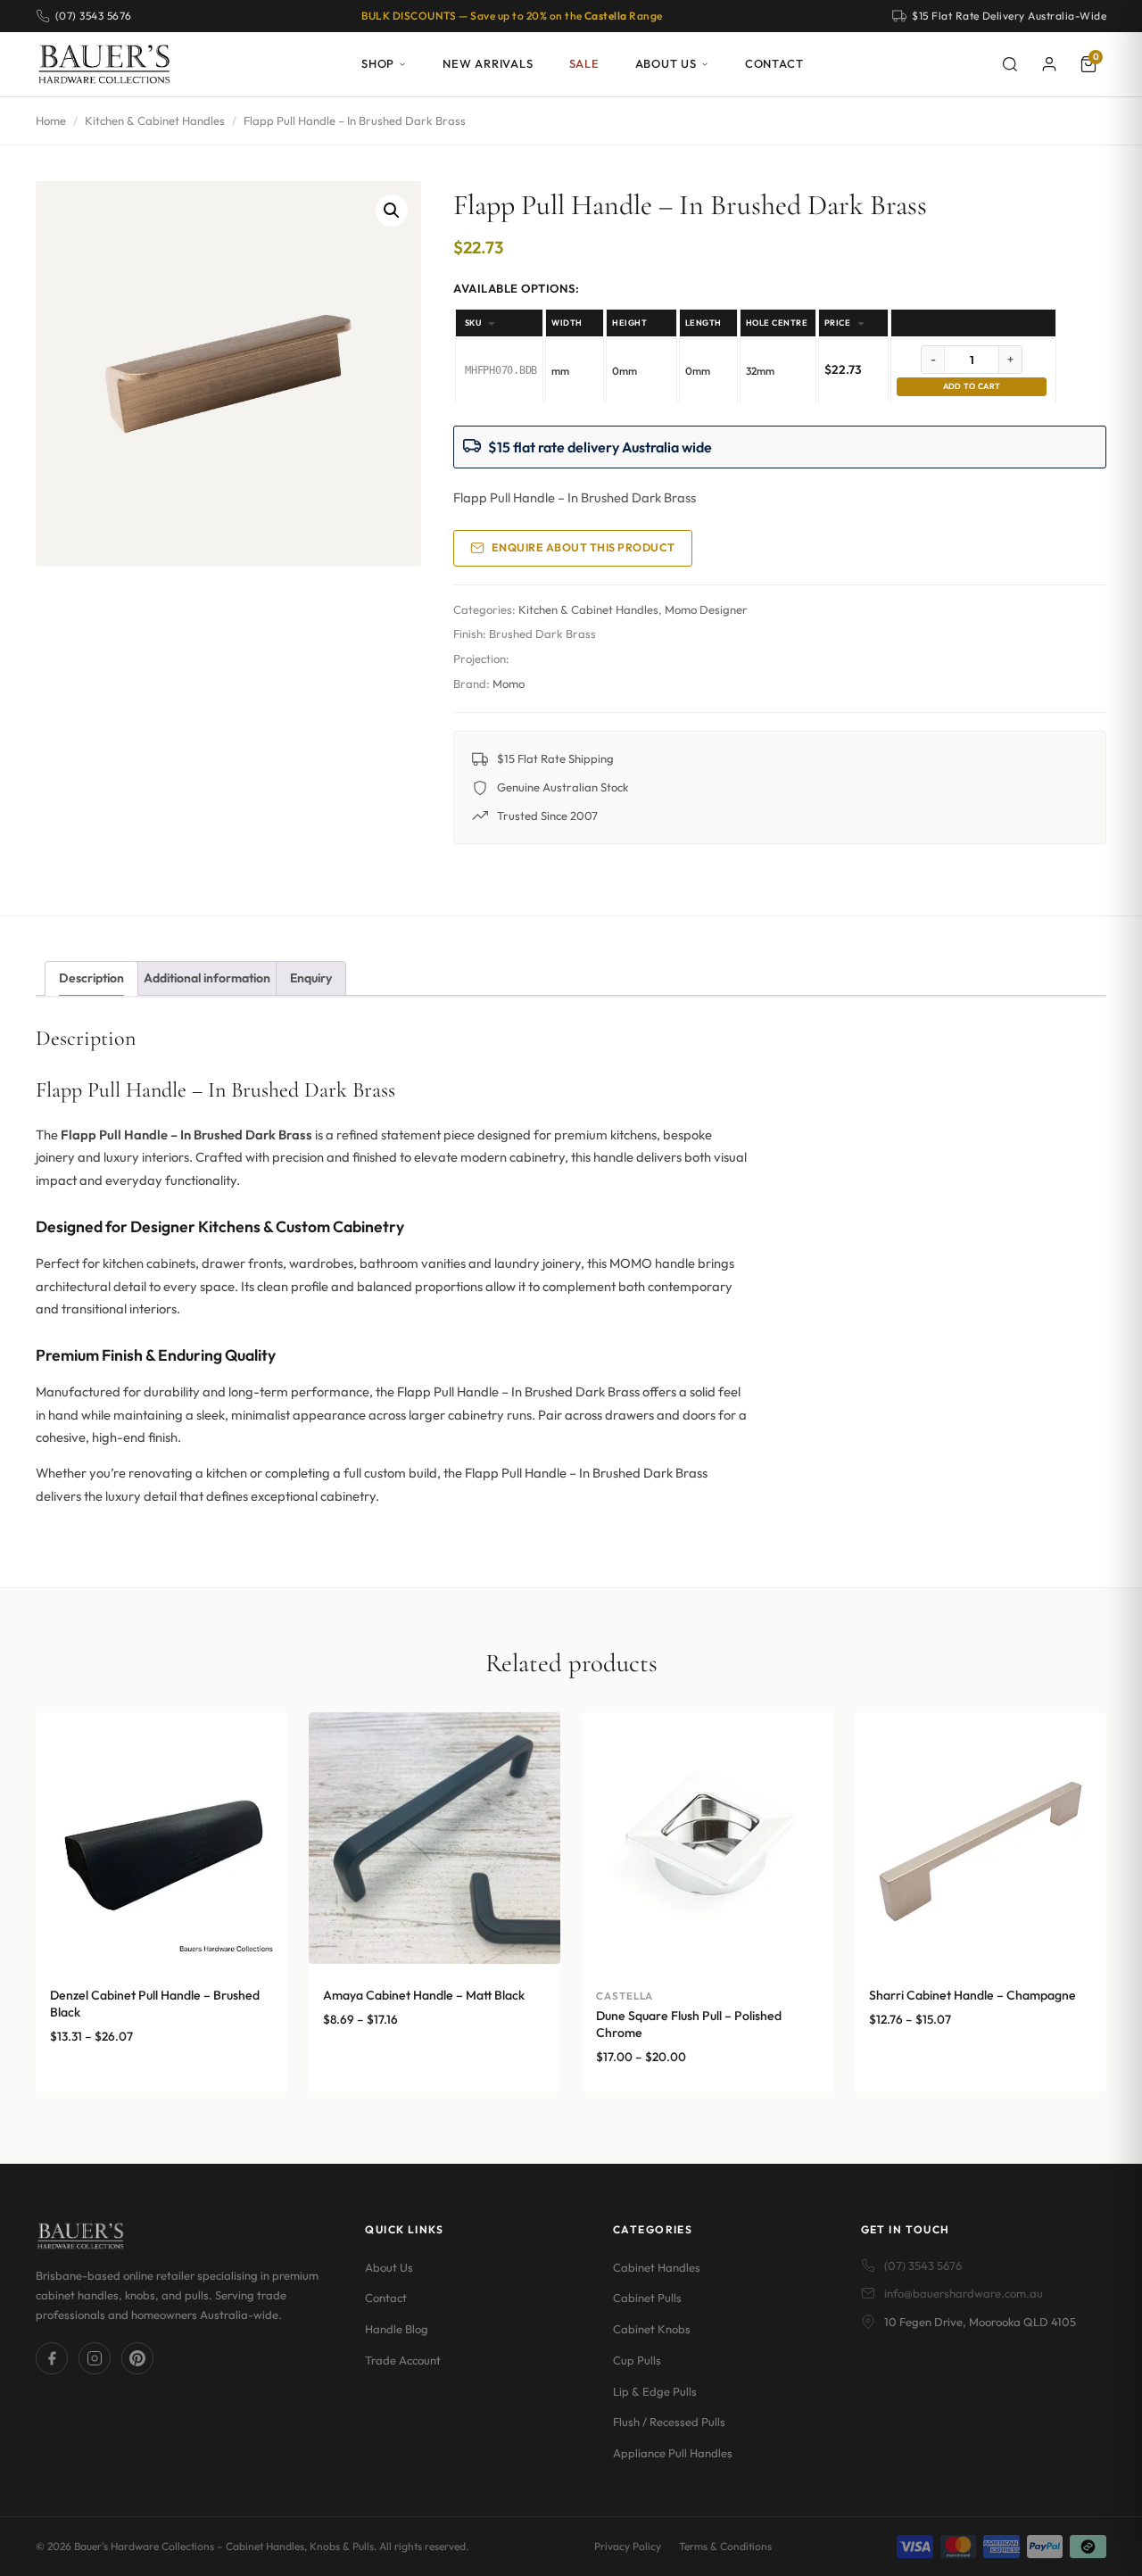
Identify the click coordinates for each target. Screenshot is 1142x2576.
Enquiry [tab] (311, 978)
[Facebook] (52, 2358)
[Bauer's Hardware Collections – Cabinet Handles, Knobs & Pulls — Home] (104, 64)
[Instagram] (95, 2358)
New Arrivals (488, 63)
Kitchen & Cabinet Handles (155, 120)
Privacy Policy (628, 2546)
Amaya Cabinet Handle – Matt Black (424, 1995)
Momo (509, 683)
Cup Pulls (637, 2360)
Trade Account (403, 2360)
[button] (392, 211)
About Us (666, 63)
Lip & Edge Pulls (655, 2391)
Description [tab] (91, 978)
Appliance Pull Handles (673, 2453)
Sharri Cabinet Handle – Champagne (972, 1995)
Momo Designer (706, 609)
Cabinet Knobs (652, 2329)
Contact (774, 63)
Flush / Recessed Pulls (669, 2422)
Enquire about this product (583, 547)
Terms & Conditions (725, 2546)
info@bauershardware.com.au (964, 2293)
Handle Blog (397, 2329)
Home (51, 120)
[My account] (1049, 64)
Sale (584, 63)
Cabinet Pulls (647, 2298)
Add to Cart (972, 386)
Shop (378, 63)
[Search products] (1010, 64)
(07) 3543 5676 (923, 2265)
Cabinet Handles (657, 2267)
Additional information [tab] (207, 978)
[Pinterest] (137, 2358)
